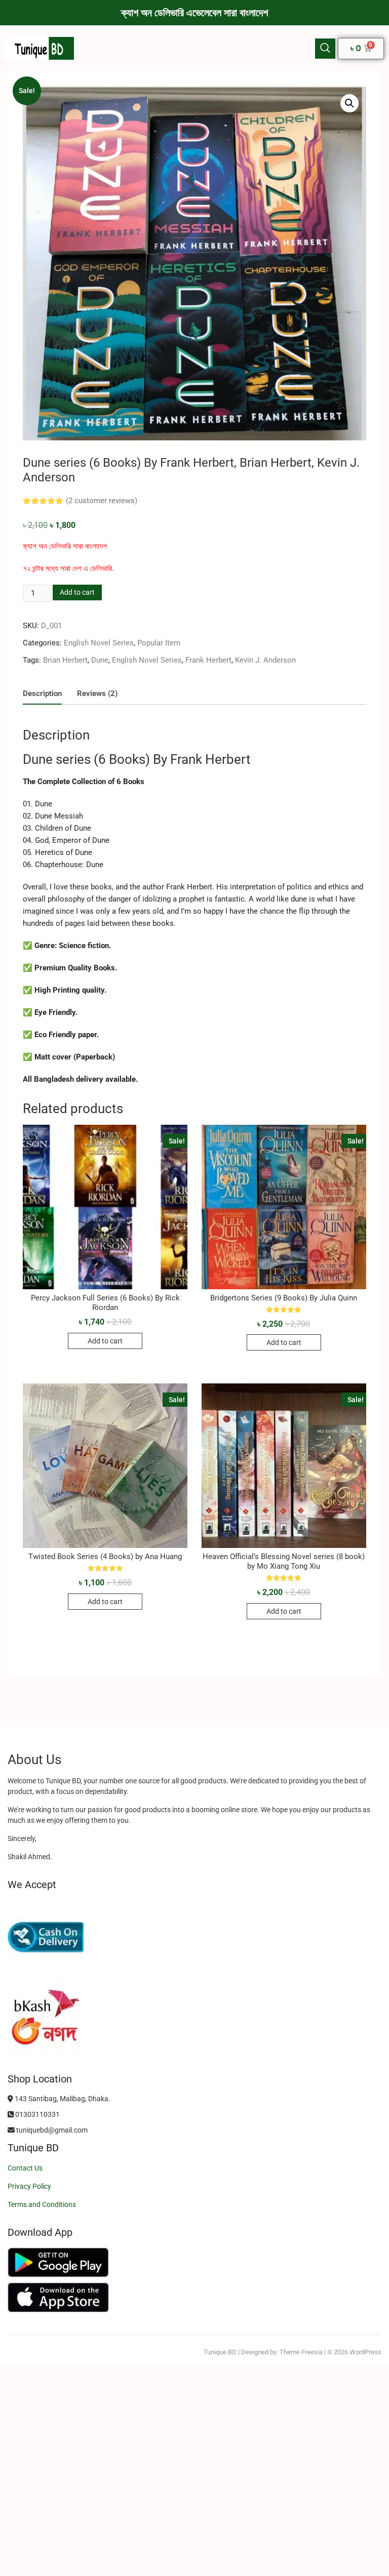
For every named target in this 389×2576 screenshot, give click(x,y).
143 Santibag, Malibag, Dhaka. (62, 2099)
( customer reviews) (102, 501)
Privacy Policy (29, 2186)
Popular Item (159, 643)
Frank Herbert (208, 660)
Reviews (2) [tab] (97, 693)
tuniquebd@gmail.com (51, 2130)
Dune (100, 660)
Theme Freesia (301, 2352)
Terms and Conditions (42, 2204)
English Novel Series (99, 643)
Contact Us (25, 2168)
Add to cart (77, 592)
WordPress (365, 2352)
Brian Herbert (65, 660)
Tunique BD (220, 2352)
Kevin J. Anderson (265, 660)
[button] (325, 49)
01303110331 (37, 2114)
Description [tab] (42, 693)
